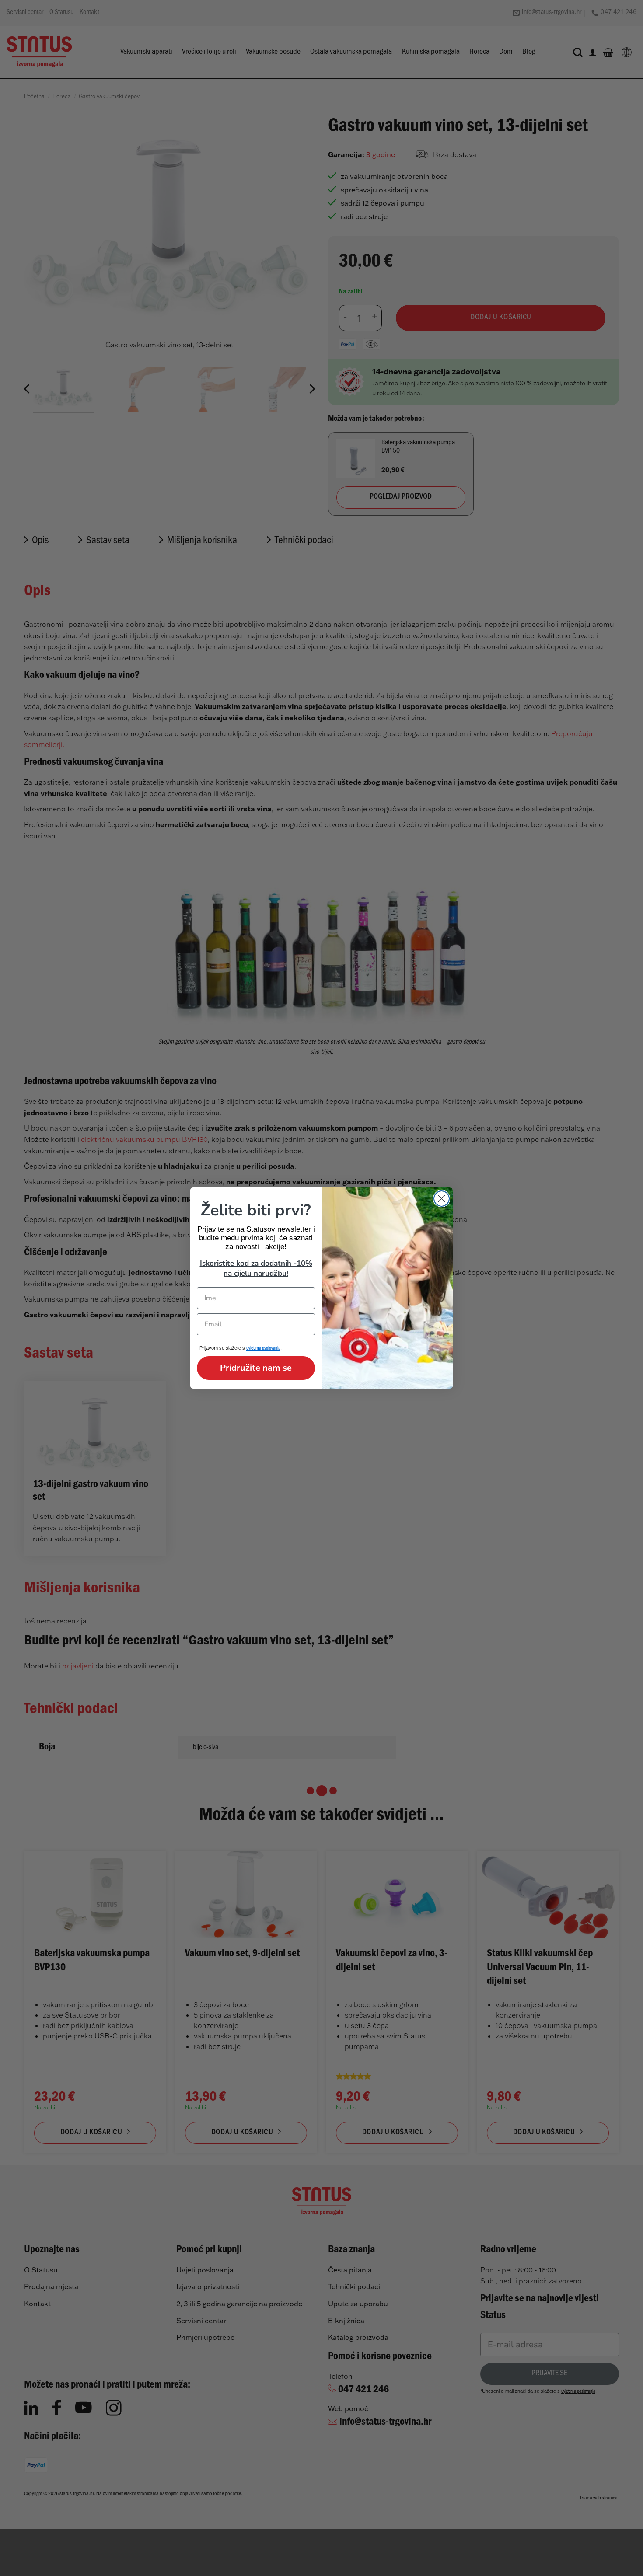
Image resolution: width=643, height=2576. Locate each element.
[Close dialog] (442, 1199)
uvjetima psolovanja (263, 1349)
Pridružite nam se (256, 1368)
